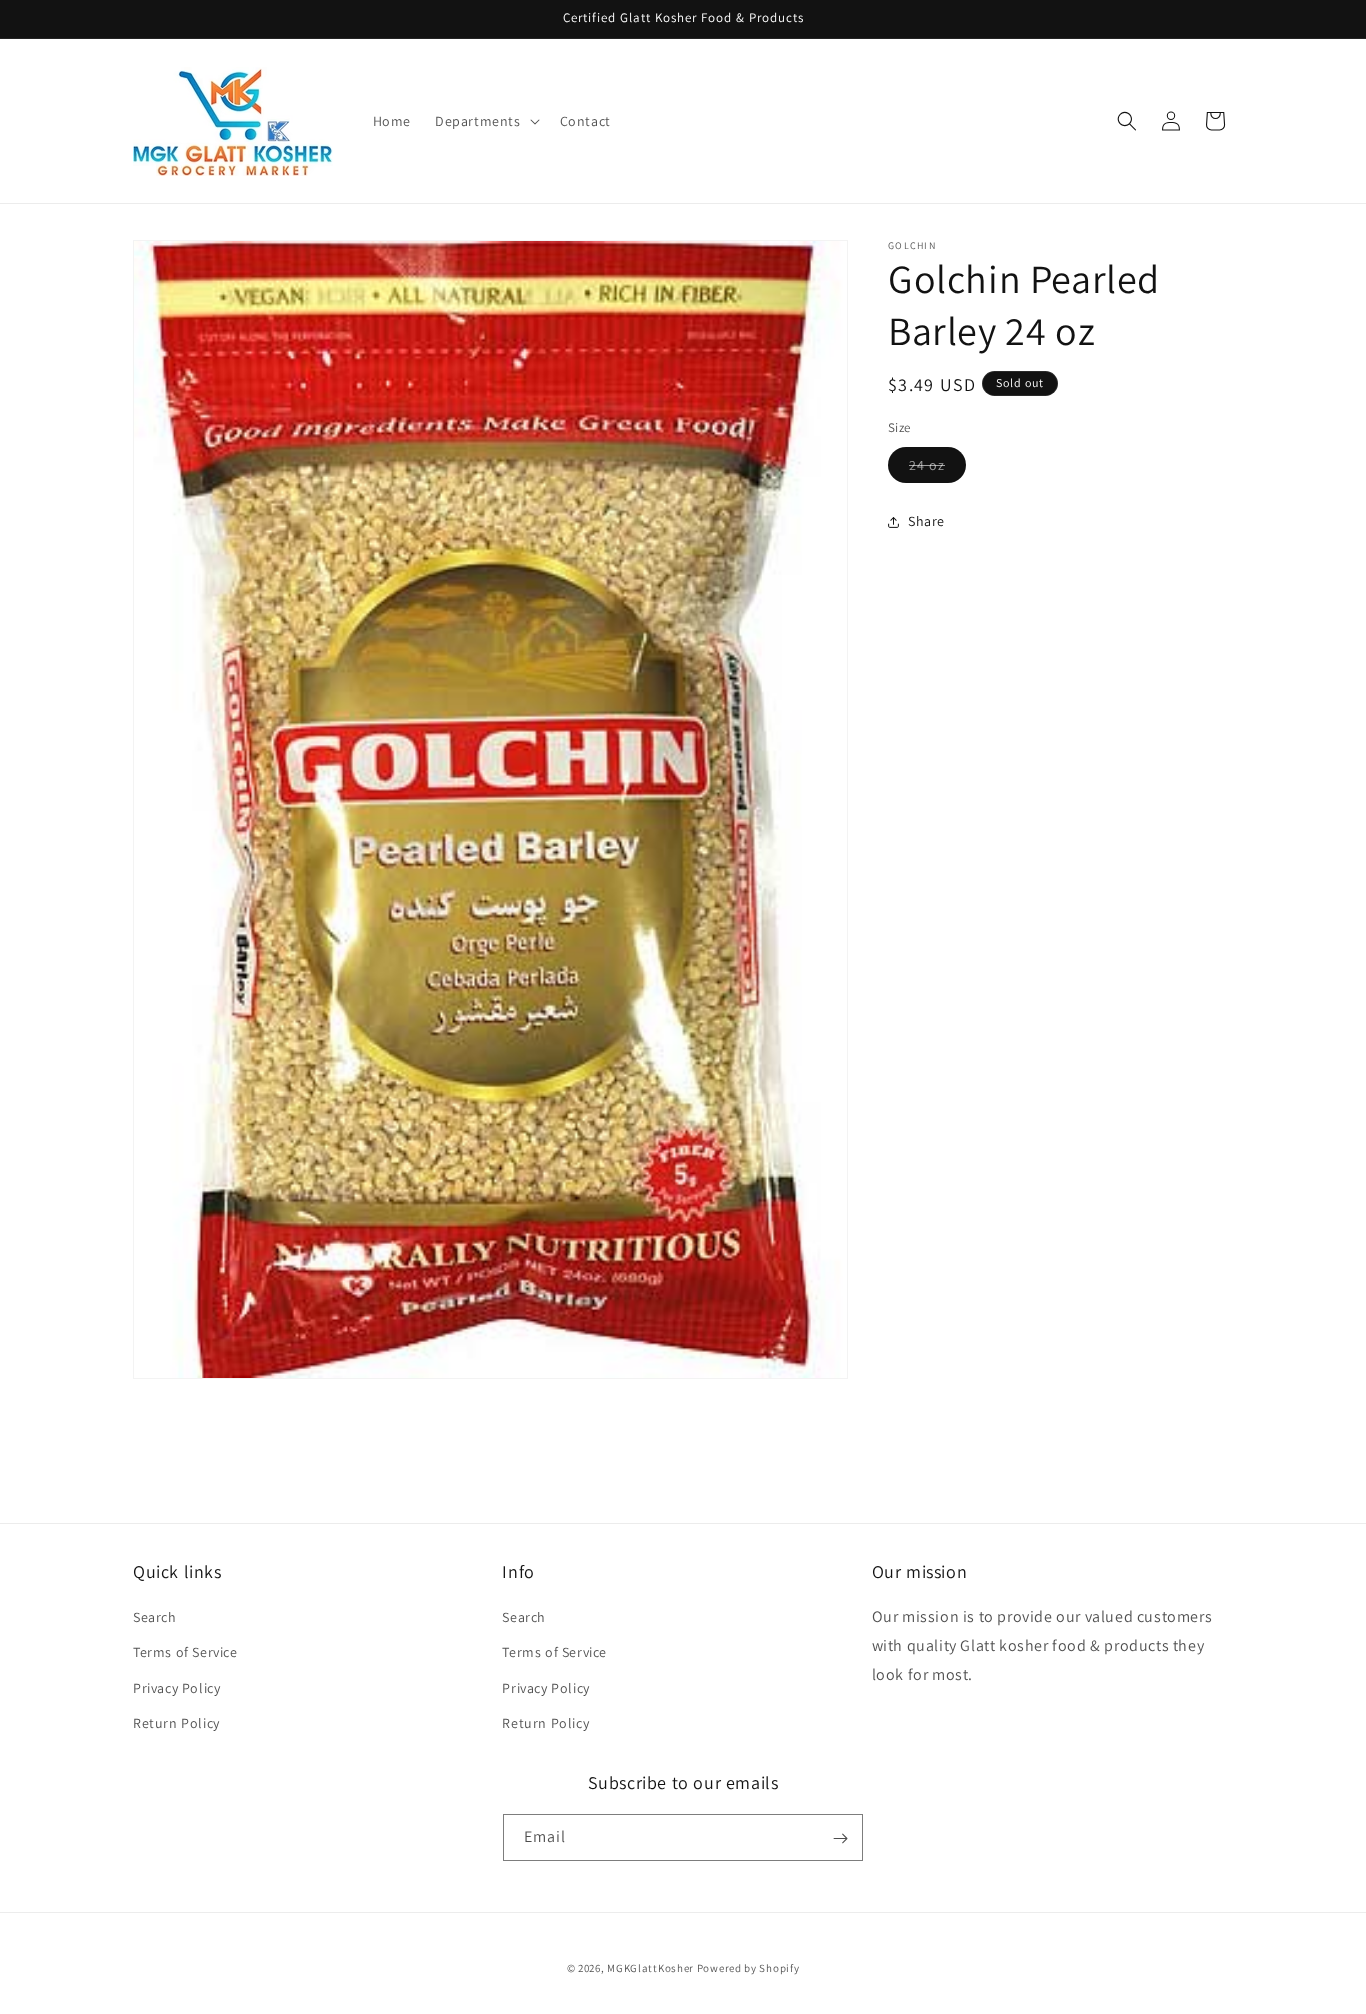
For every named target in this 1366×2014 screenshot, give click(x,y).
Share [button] (926, 521)
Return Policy (176, 1723)
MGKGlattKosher (650, 1968)
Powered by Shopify (748, 1968)
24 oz (937, 469)
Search (155, 1617)
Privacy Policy (176, 1688)
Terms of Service (185, 1653)
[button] (485, 121)
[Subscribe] (840, 1838)
